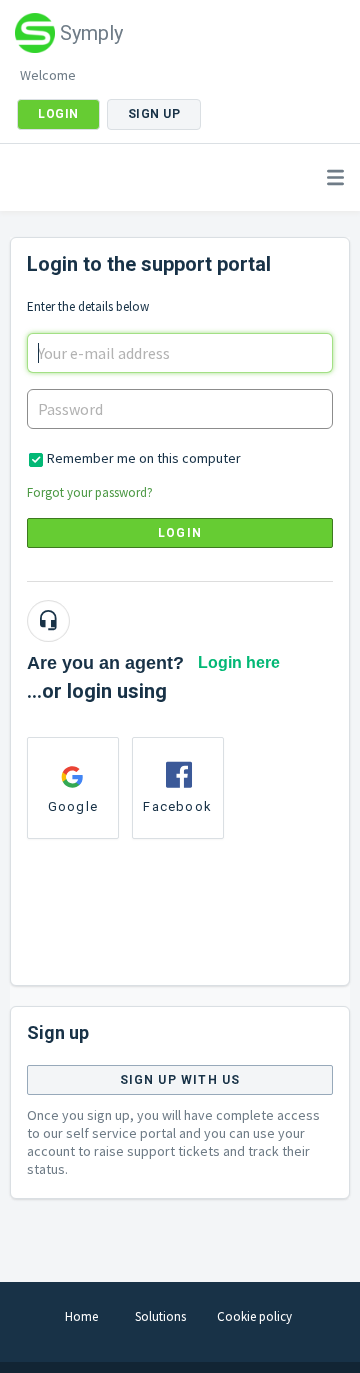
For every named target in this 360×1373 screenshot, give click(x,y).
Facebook (177, 806)
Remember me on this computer (144, 458)
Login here (239, 662)
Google (73, 806)
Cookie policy (254, 1316)
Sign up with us (180, 1080)
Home (81, 1316)
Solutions (160, 1316)
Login (180, 533)
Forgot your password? (90, 492)
